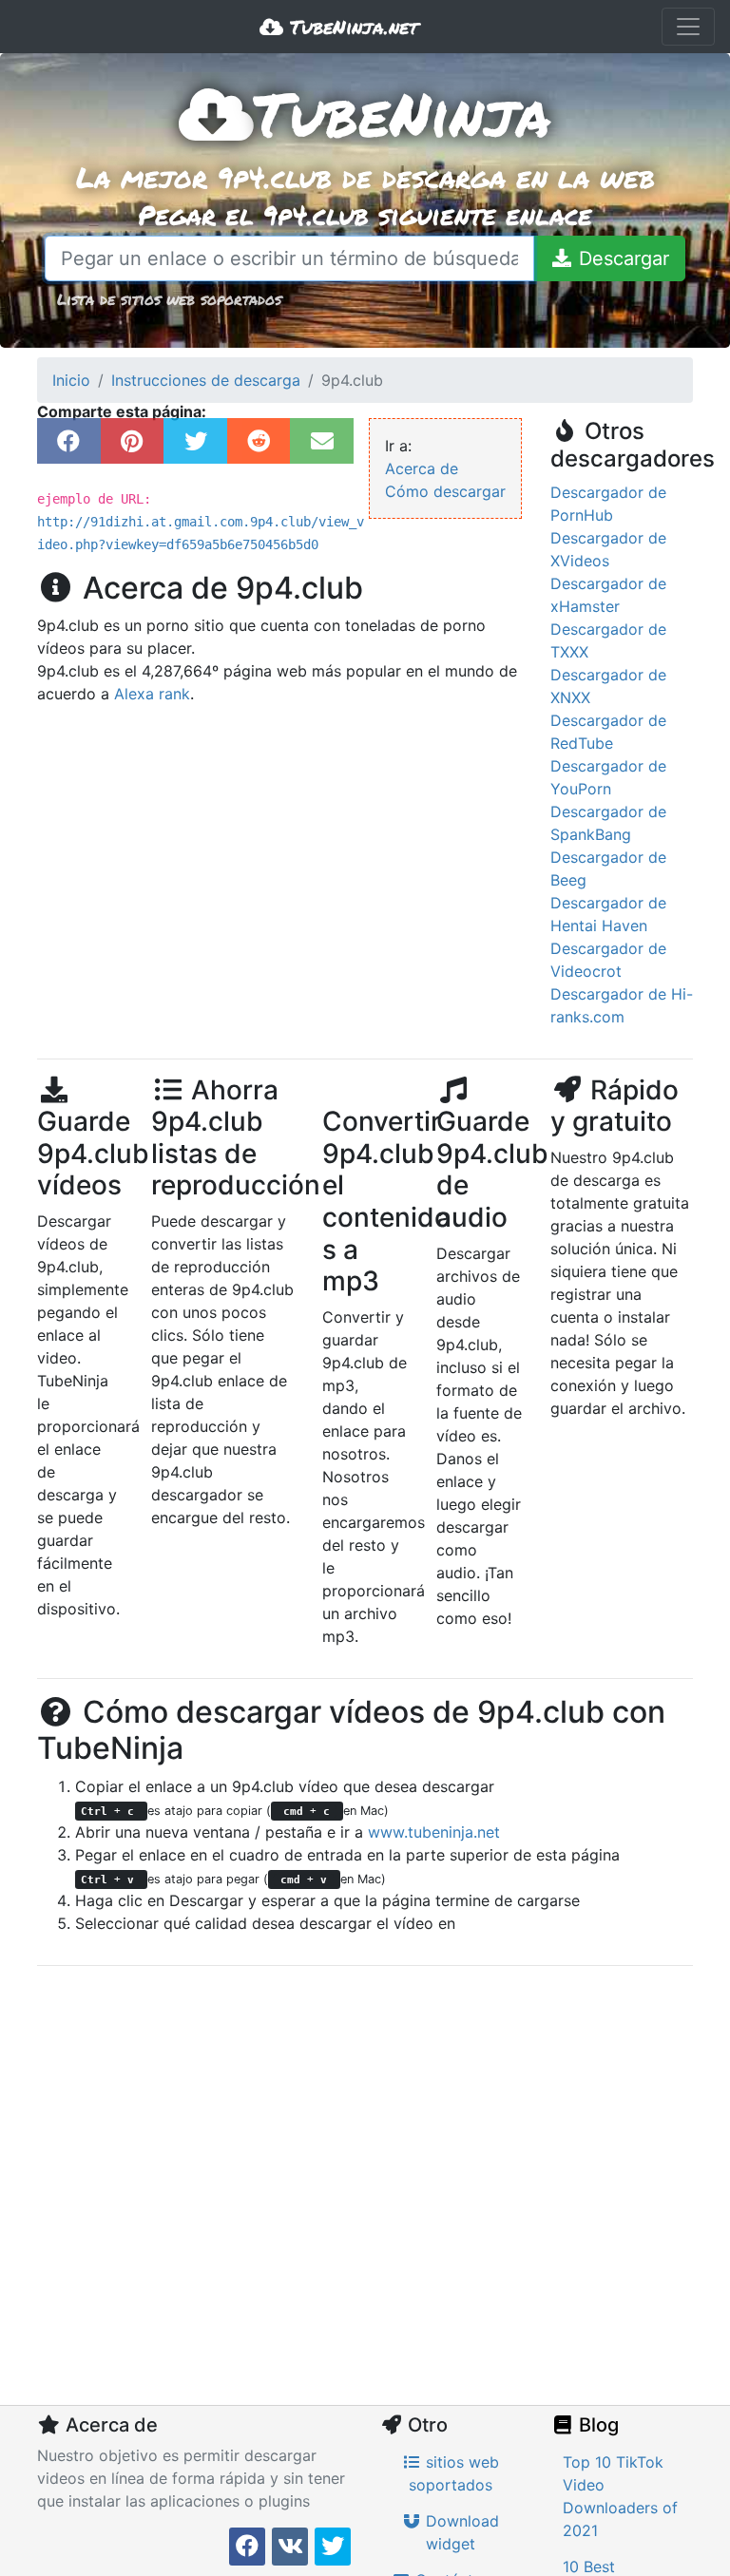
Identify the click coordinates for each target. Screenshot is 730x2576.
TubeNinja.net (351, 27)
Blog (596, 2425)
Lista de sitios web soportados (169, 299)
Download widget (460, 2532)
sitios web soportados (454, 2473)
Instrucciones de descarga (206, 380)
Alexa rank (152, 694)
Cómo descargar (445, 491)
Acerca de (422, 468)
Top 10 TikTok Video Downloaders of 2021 (620, 2496)
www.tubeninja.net (434, 1832)
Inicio (71, 380)
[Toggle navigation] (688, 27)
